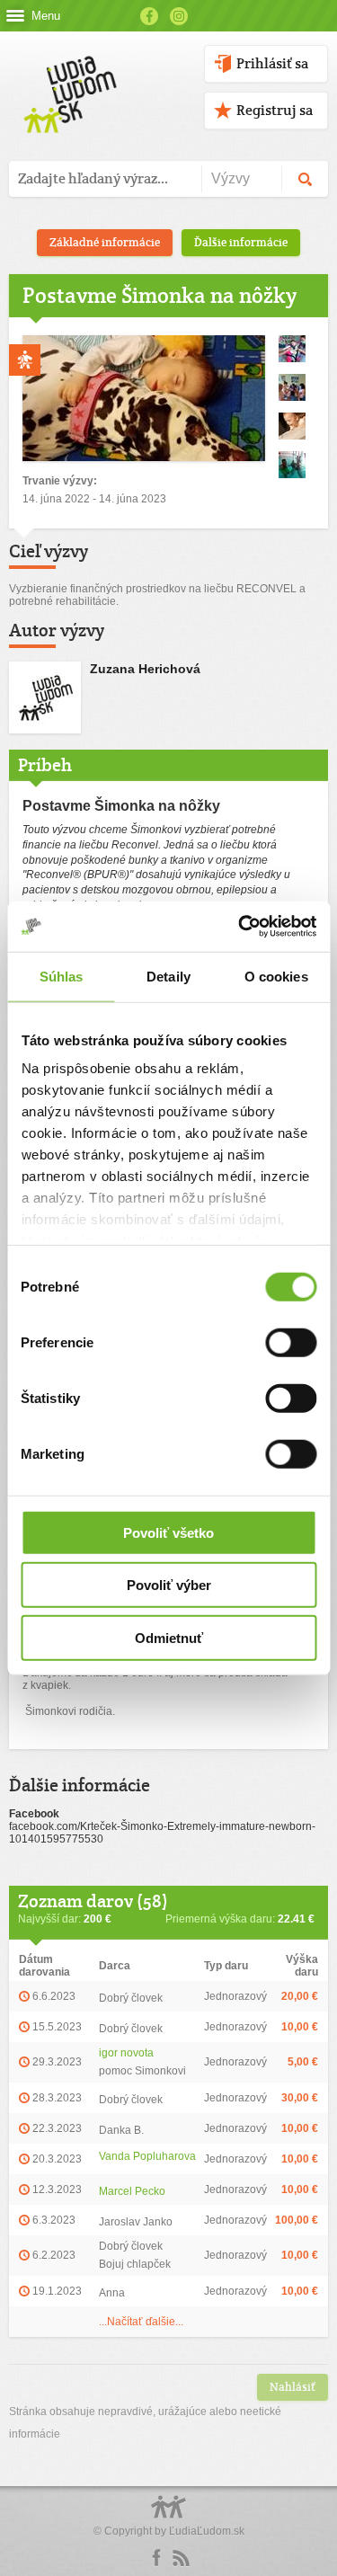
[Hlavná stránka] (67, 76)
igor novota (126, 2053)
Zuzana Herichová (145, 669)
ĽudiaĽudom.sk (207, 2531)
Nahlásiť (293, 2387)
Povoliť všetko (168, 1532)
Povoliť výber (169, 1585)
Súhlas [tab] (62, 976)
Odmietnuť (169, 1637)
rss (181, 2558)
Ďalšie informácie (241, 242)
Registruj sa (275, 110)
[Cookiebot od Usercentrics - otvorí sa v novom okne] (240, 927)
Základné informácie (105, 242)
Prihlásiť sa (272, 63)
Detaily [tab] (168, 976)
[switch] (291, 1342)
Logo (169, 2516)
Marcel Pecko (132, 2191)
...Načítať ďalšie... (141, 2322)
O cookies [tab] (276, 976)
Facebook (149, 16)
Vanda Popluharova (147, 2156)
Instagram (179, 16)
